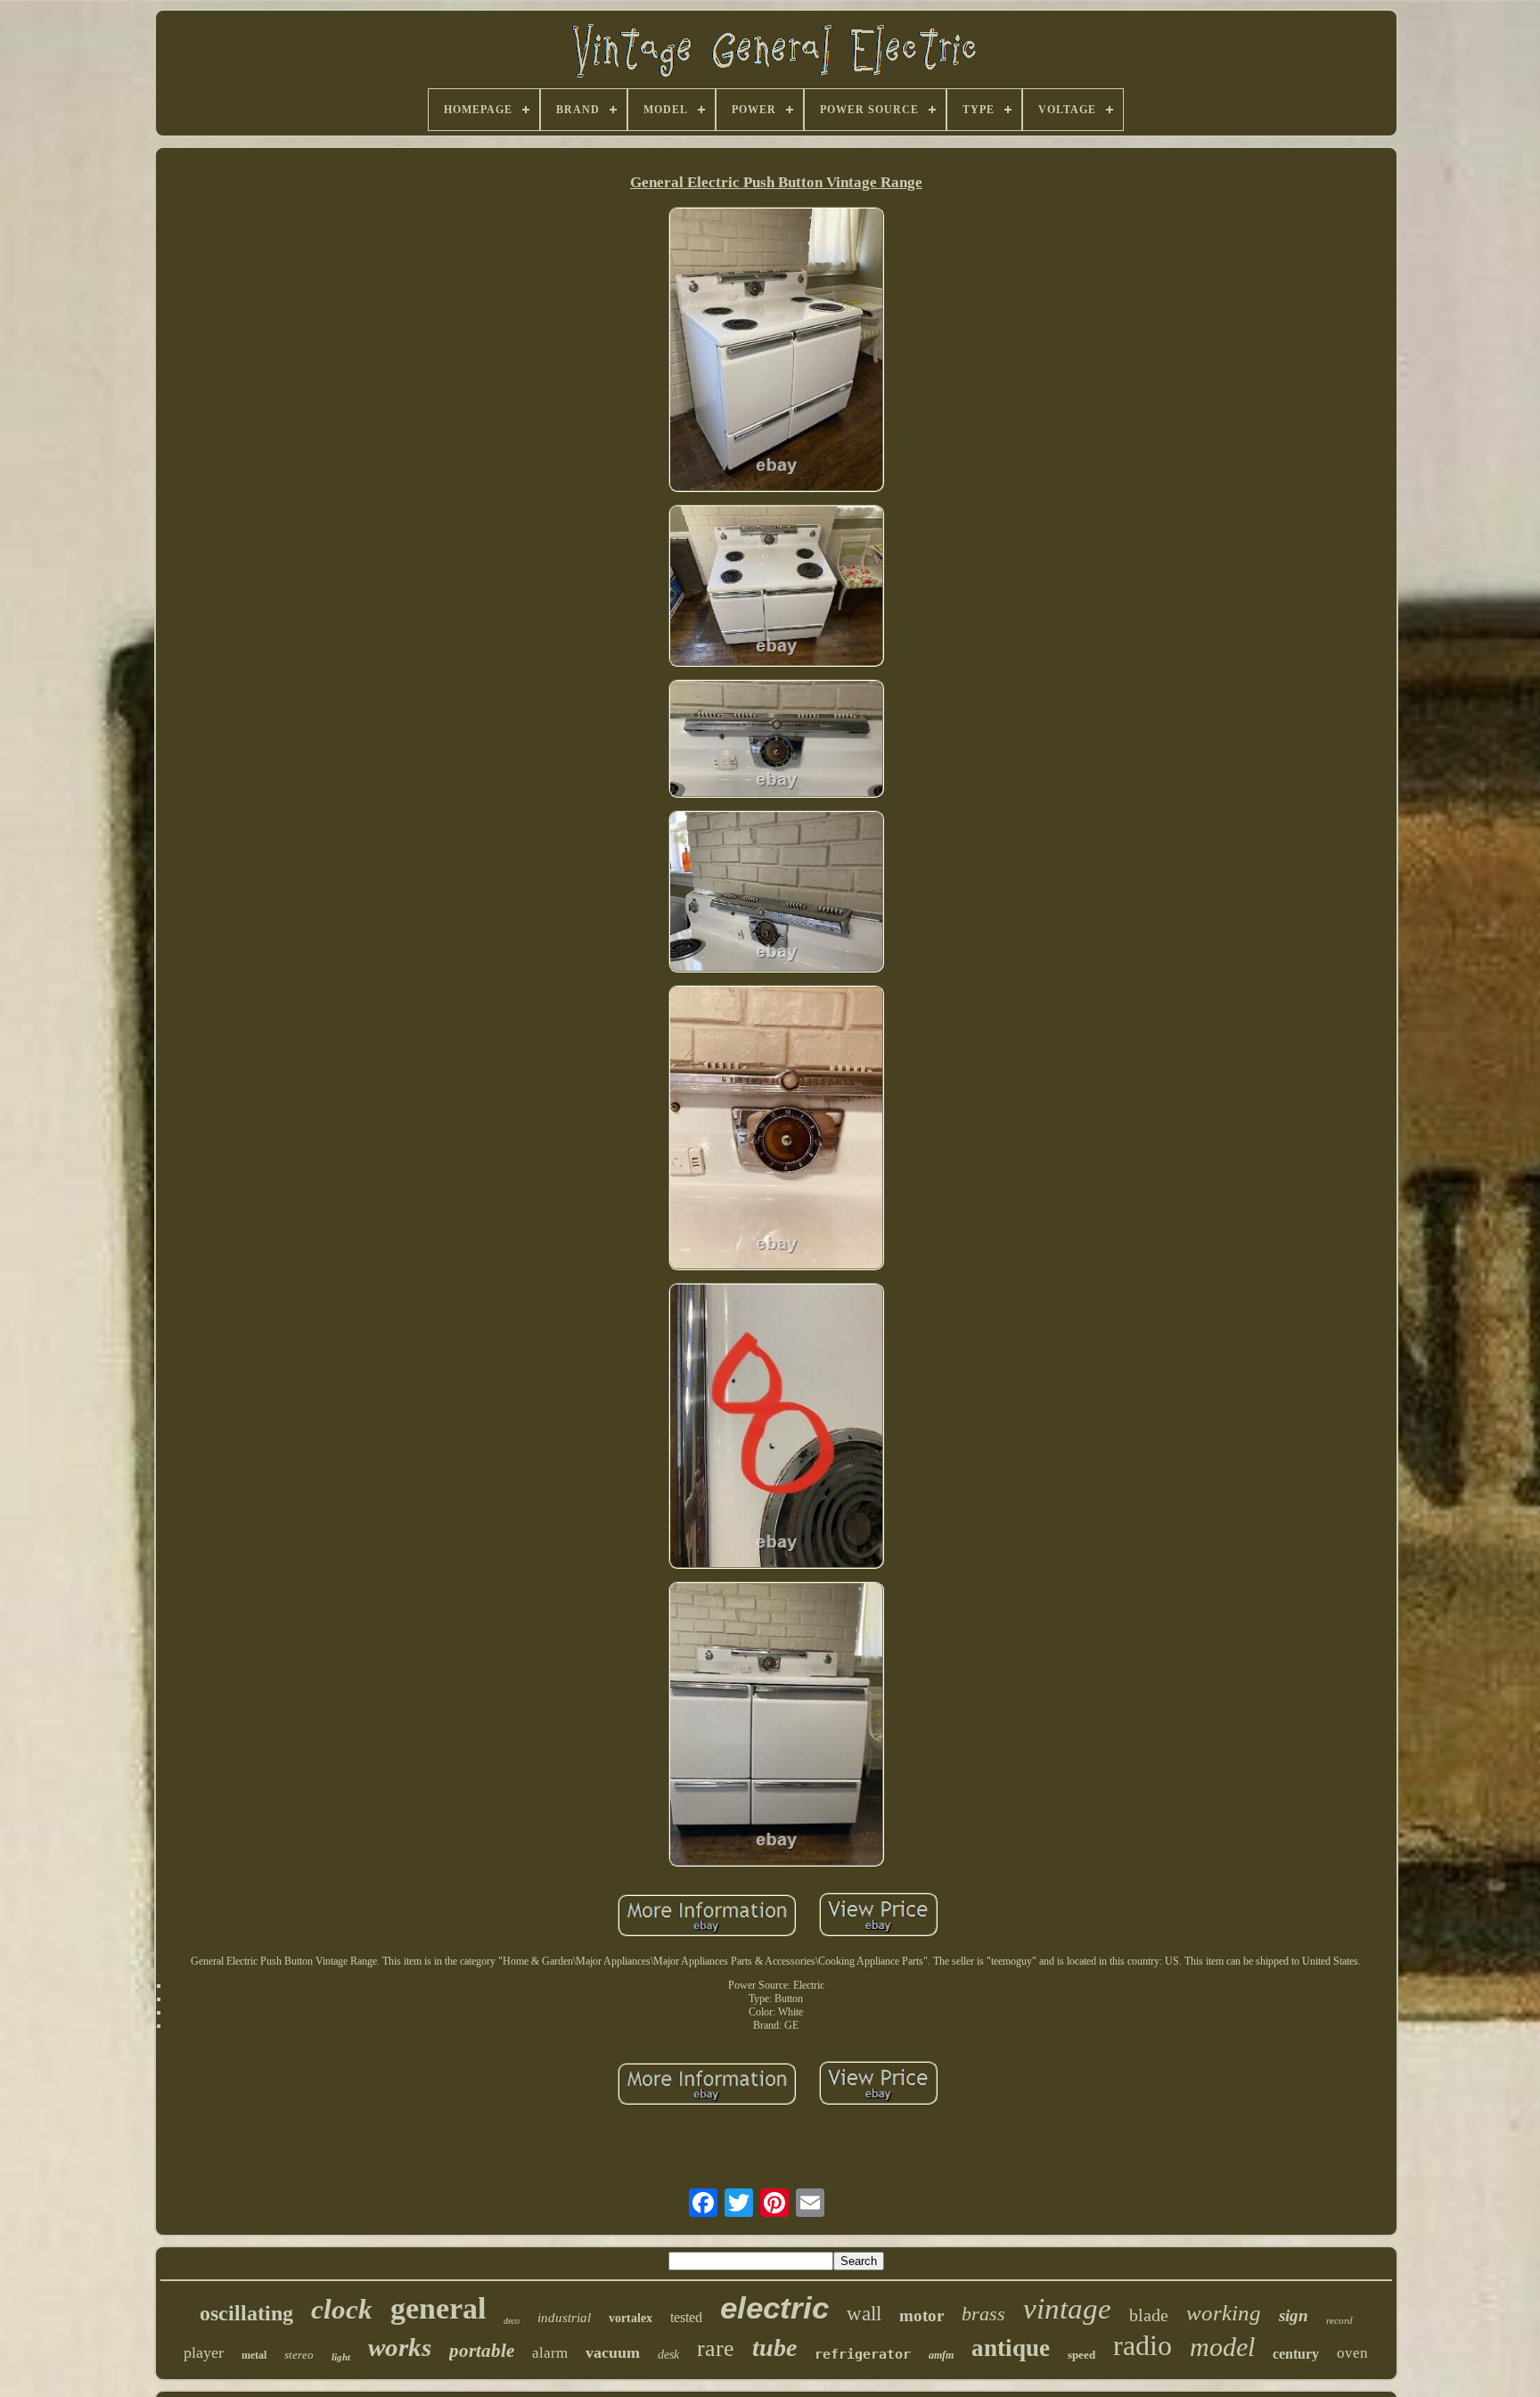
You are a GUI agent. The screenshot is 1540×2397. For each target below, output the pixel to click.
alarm (550, 2353)
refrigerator (863, 2354)
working (1224, 2313)
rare (716, 2348)
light (341, 2357)
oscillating (246, 2313)
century (1296, 2354)
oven (1352, 2353)
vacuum (613, 2352)
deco (512, 2321)
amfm (941, 2355)
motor (922, 2315)
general (438, 2308)
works (400, 2347)
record (1339, 2320)
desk (668, 2355)
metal (254, 2355)
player (204, 2352)
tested (686, 2317)
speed (1081, 2355)
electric (774, 2307)
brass (983, 2314)
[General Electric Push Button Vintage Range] (776, 351)
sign (1294, 2315)
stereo (299, 2355)
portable (482, 2351)
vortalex (631, 2318)
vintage (1067, 2309)
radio (1143, 2345)
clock (342, 2309)
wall (864, 2314)
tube (774, 2348)
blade (1149, 2315)
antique (1011, 2348)
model (1222, 2347)
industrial (564, 2318)
